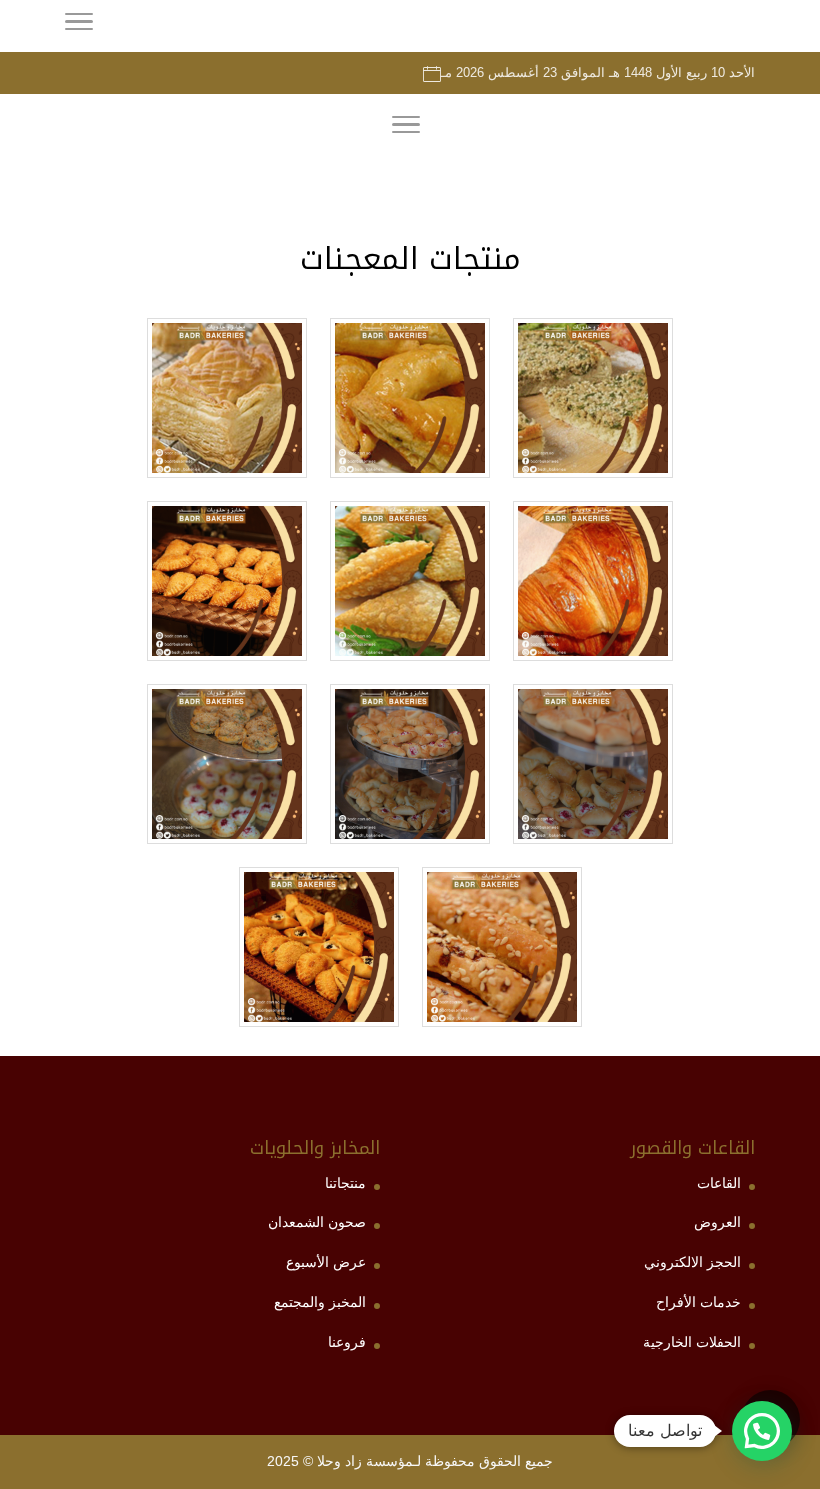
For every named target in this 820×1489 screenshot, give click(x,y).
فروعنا (347, 1342)
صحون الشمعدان (317, 1222)
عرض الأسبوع (326, 1262)
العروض (717, 1222)
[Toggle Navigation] (79, 25)
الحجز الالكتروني (692, 1262)
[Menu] (406, 127)
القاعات (719, 1183)
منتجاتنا (345, 1183)
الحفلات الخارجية (692, 1342)
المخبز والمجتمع (320, 1302)
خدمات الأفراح (698, 1302)
